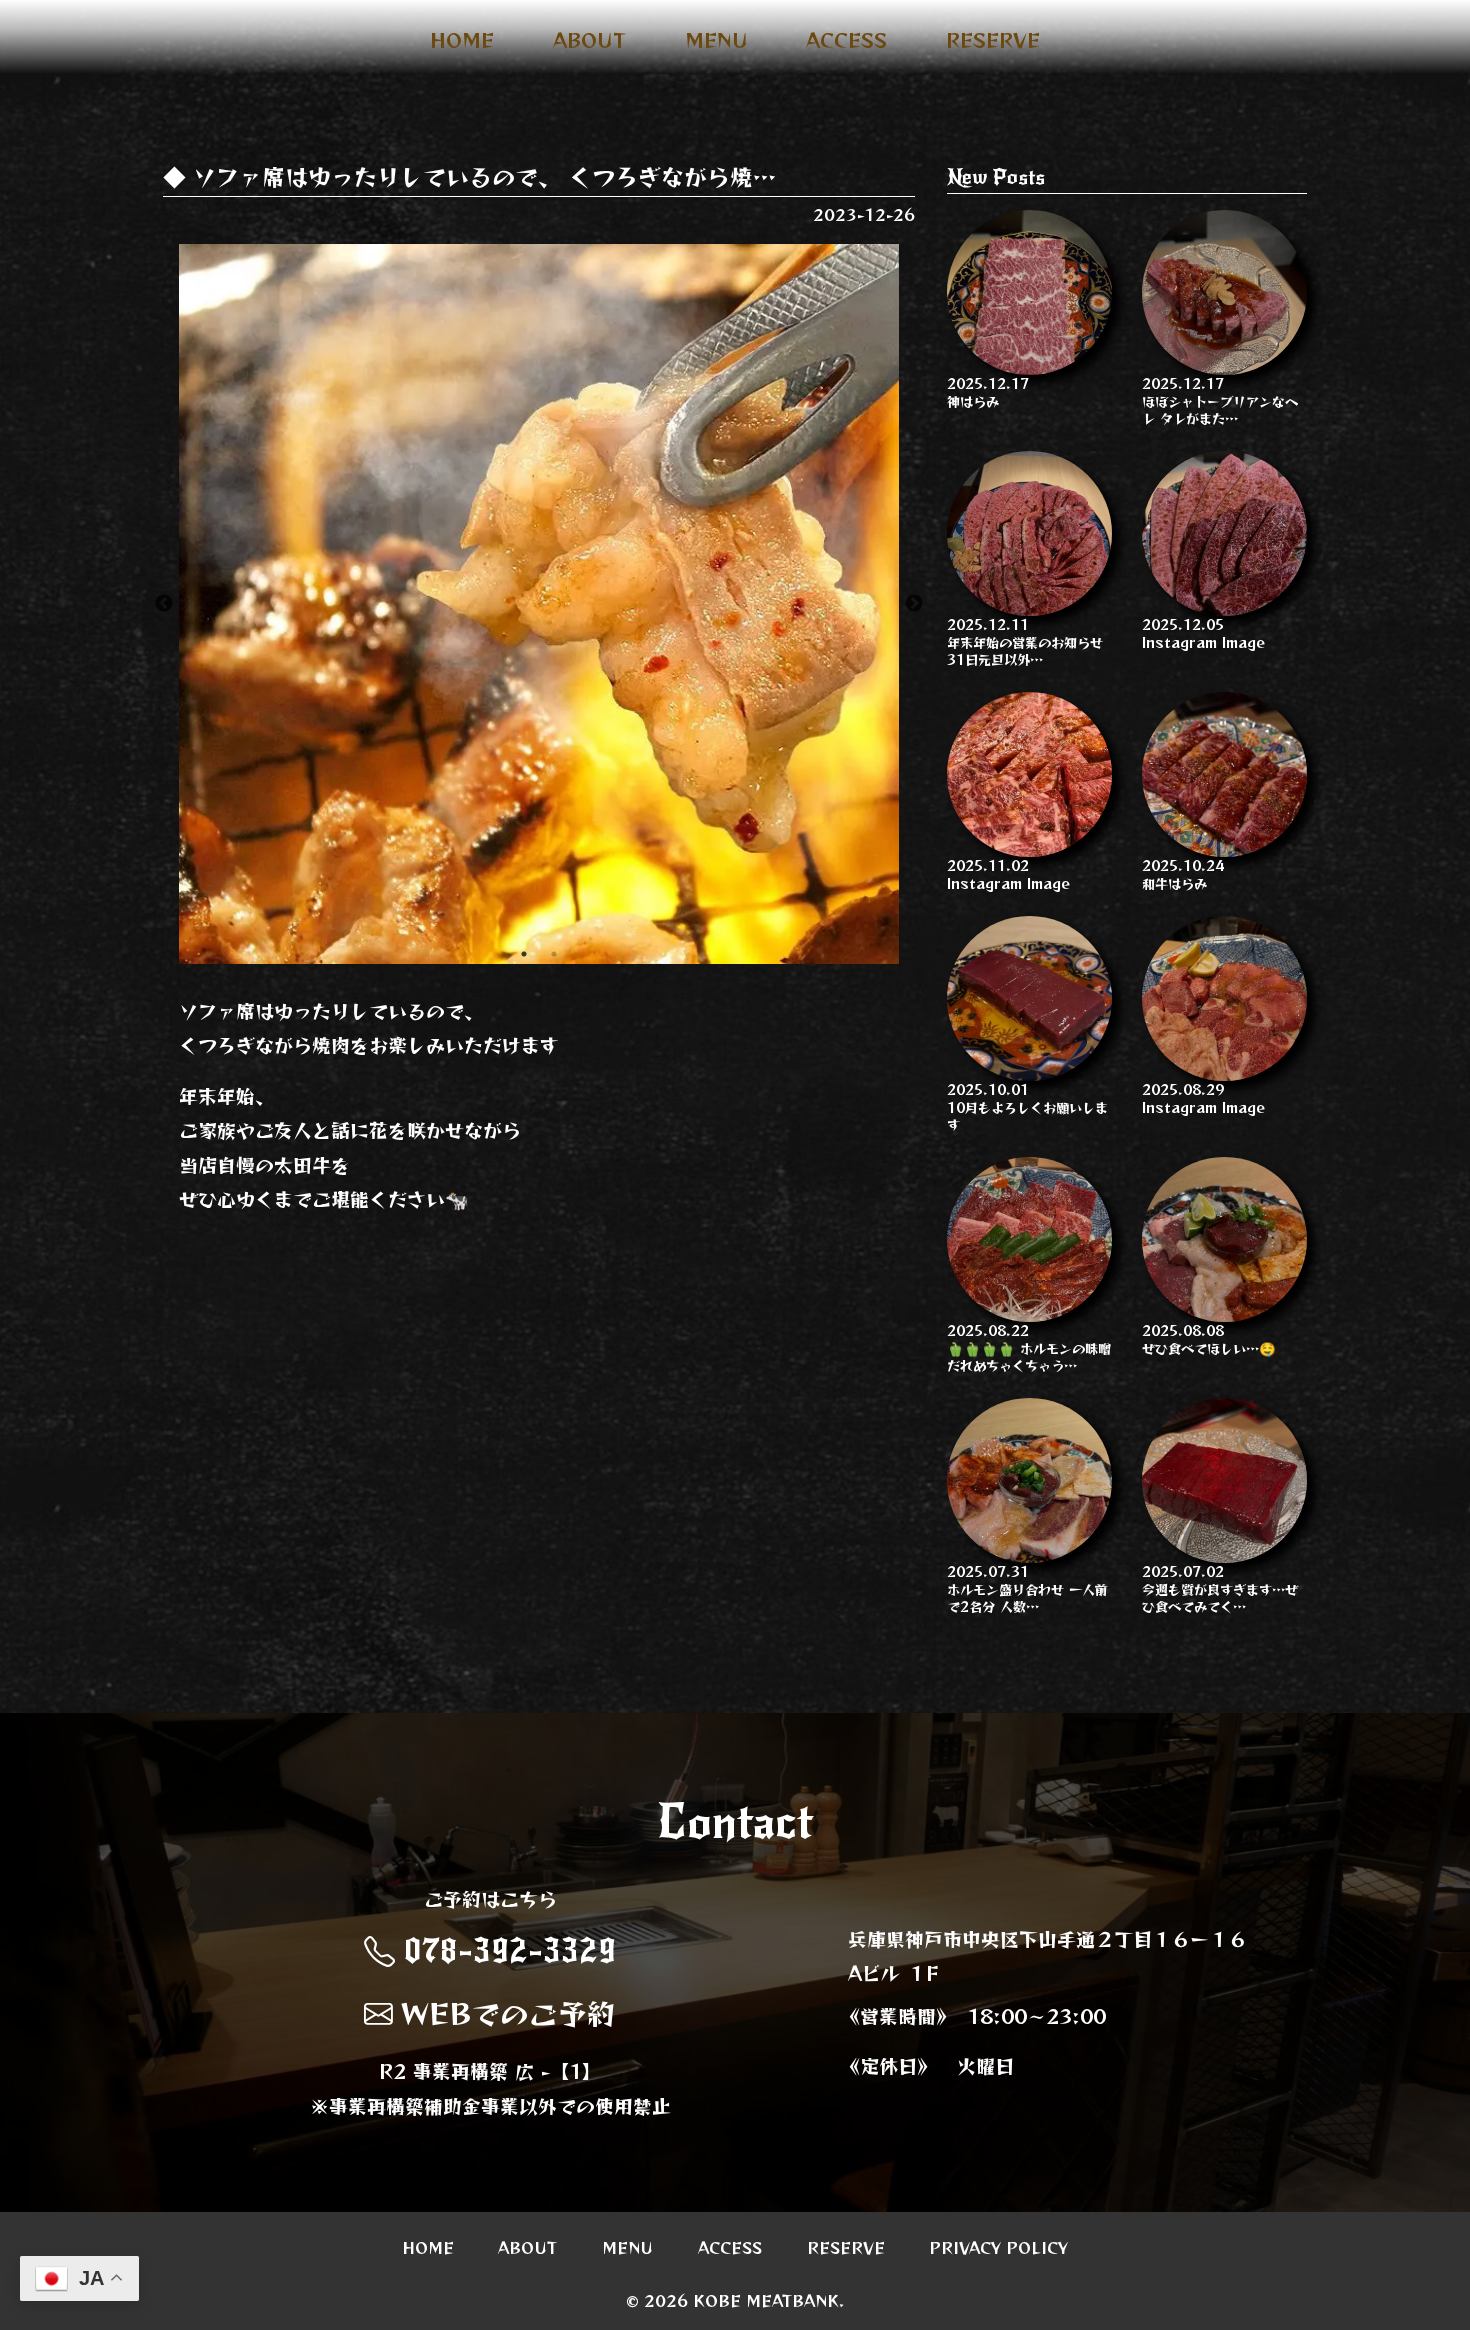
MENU (716, 40)
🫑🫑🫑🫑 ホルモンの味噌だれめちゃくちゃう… (1029, 1347)
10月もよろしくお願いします (1027, 1106)
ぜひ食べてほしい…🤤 (1209, 1338)
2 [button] (554, 954)
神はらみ (988, 391)
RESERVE (993, 40)
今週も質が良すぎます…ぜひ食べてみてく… (1220, 1588)
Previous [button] (164, 604)
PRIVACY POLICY (998, 2246)
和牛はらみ (1183, 873)
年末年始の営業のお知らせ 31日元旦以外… (1025, 641)
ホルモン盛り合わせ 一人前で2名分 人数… (1027, 1588)
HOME (462, 40)
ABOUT (589, 40)
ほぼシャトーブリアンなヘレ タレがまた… (1220, 400)
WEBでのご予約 (508, 2012)
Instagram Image (1203, 632)
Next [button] (914, 604)
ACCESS (846, 40)
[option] (539, 604)
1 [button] (524, 954)
